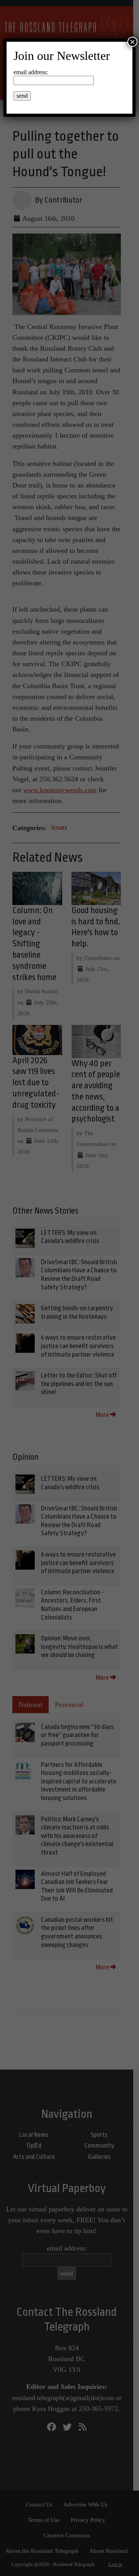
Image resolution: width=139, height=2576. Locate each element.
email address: (31, 72)
